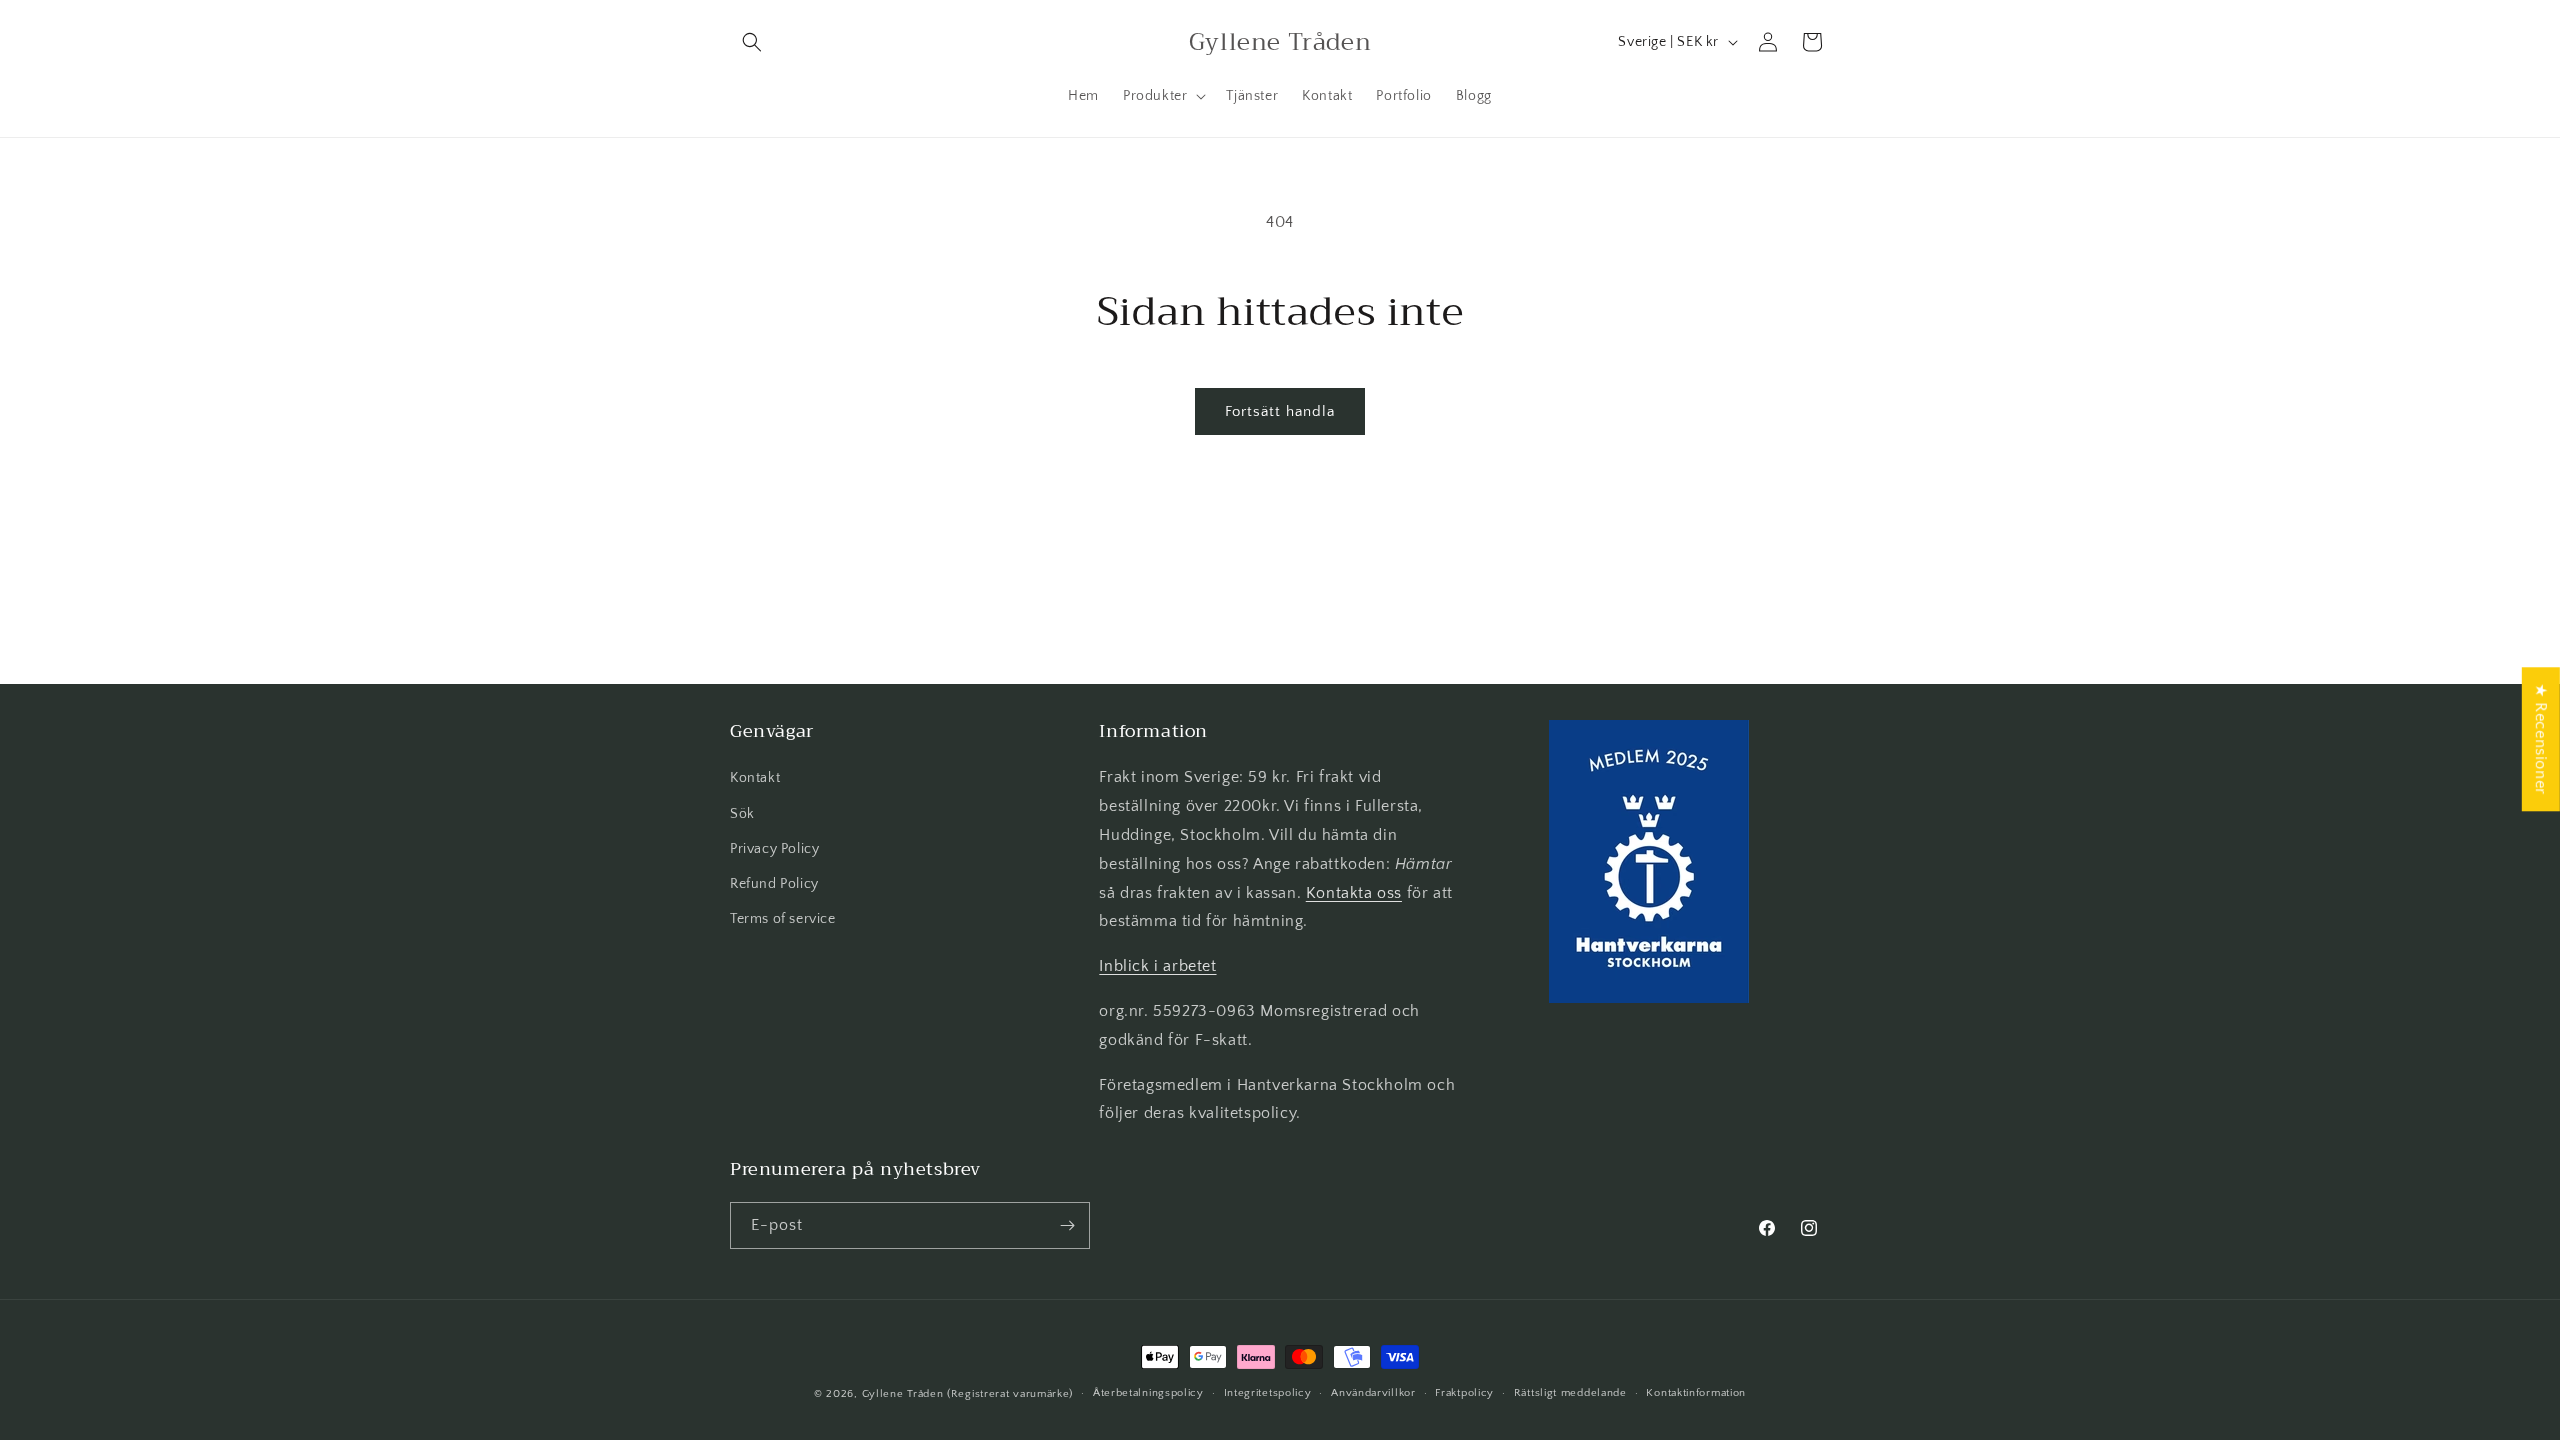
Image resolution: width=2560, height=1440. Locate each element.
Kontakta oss (1354, 893)
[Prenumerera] (1067, 1225)
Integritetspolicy (1268, 1393)
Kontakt (755, 778)
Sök (742, 814)
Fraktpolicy (1464, 1393)
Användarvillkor (1373, 1393)
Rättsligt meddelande (1570, 1393)
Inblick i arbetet (1157, 966)
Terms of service (783, 919)
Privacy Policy (774, 849)
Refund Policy (774, 884)
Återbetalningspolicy (1148, 1393)
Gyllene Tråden (903, 1394)
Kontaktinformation (1696, 1393)
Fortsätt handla (1280, 411)
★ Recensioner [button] (2541, 739)
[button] (752, 42)
